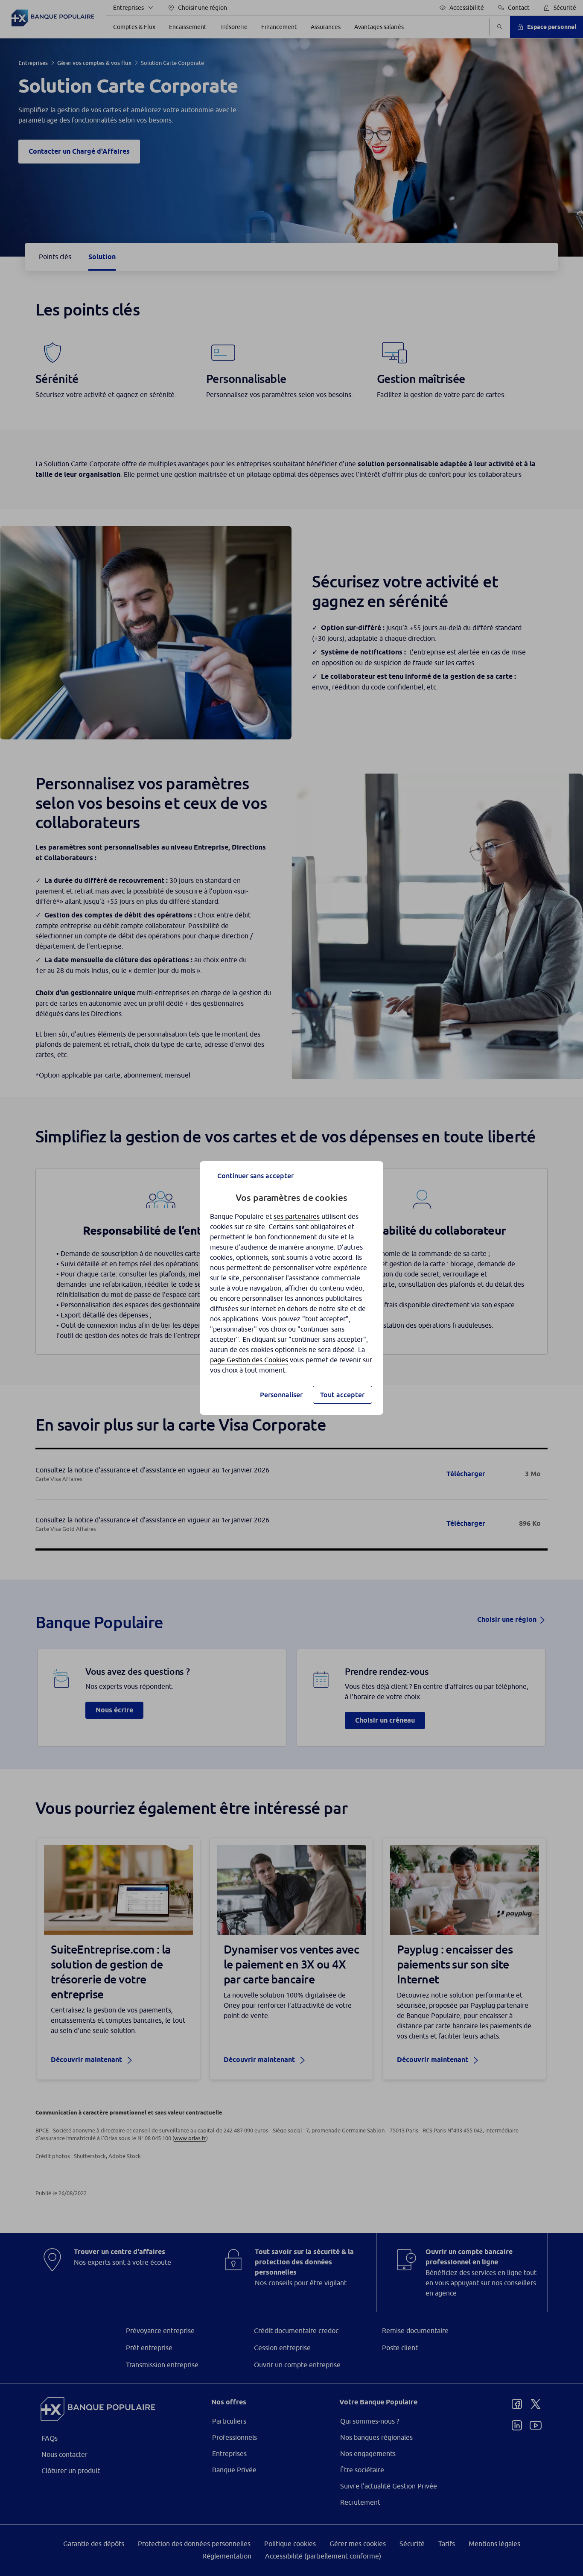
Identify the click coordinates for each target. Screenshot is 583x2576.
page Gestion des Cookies (249, 1360)
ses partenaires (297, 1216)
